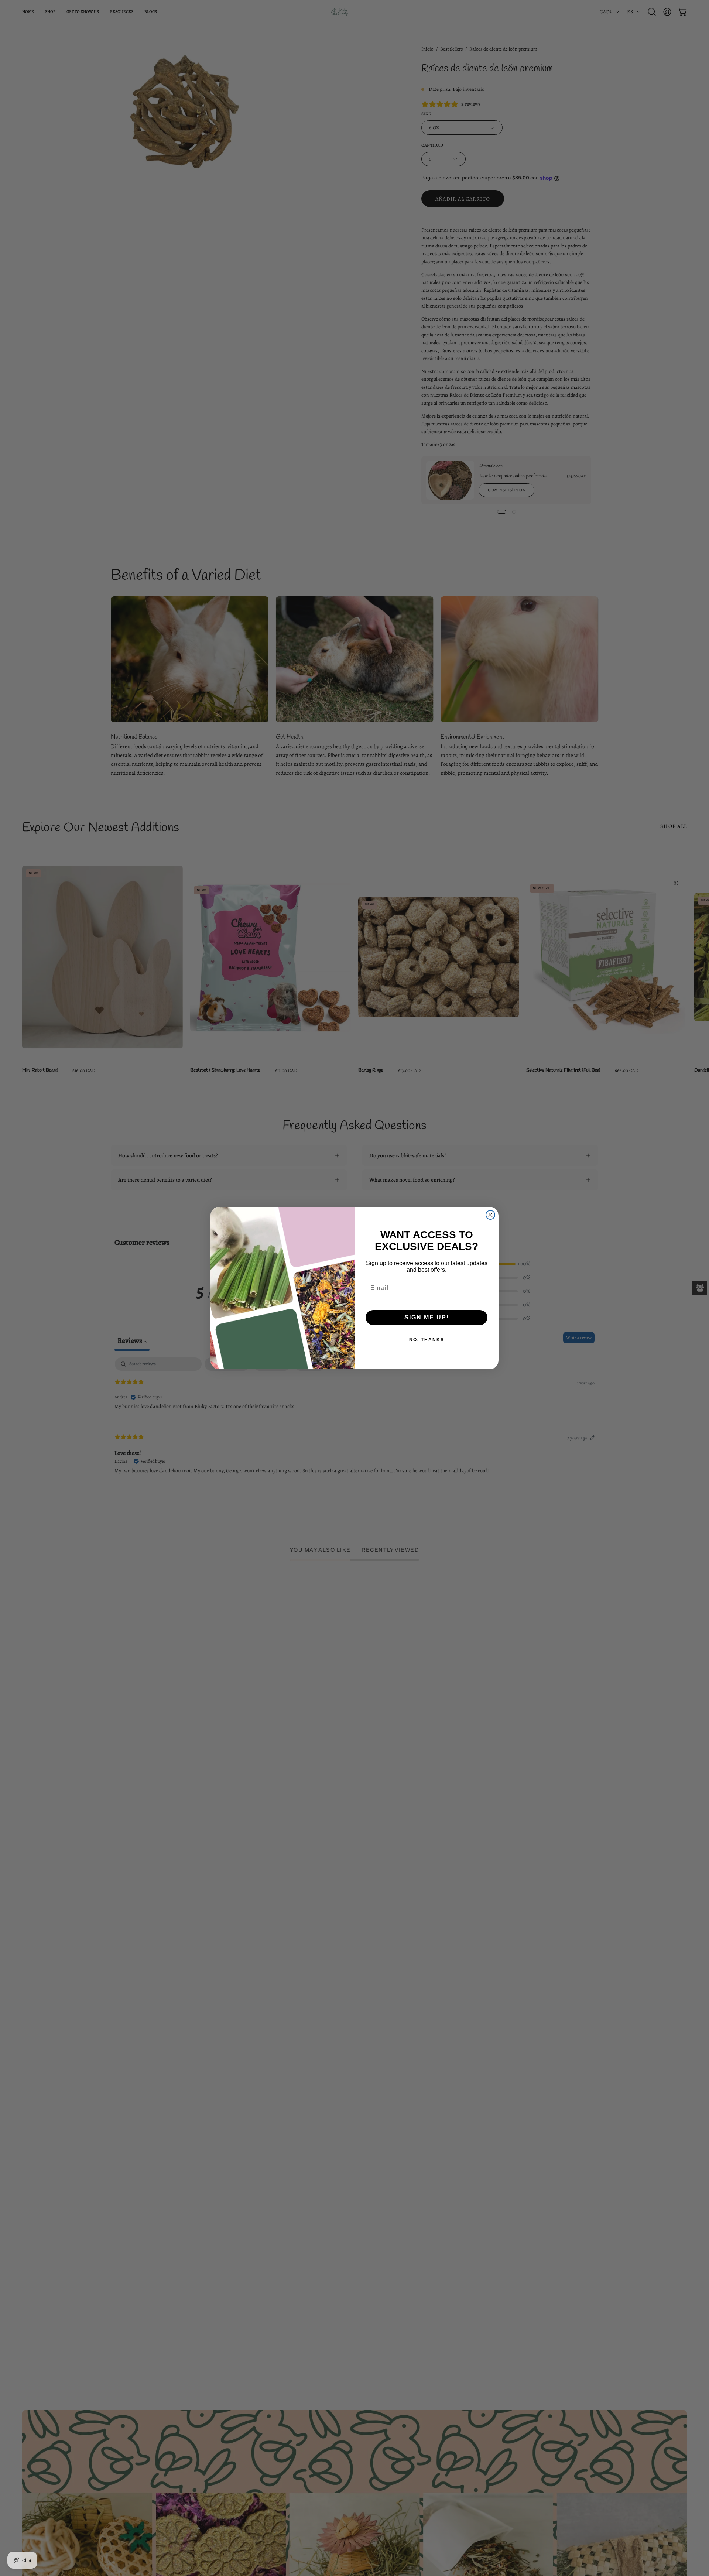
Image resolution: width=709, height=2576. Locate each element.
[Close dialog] (490, 1215)
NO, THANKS (427, 1340)
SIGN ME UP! (427, 1317)
